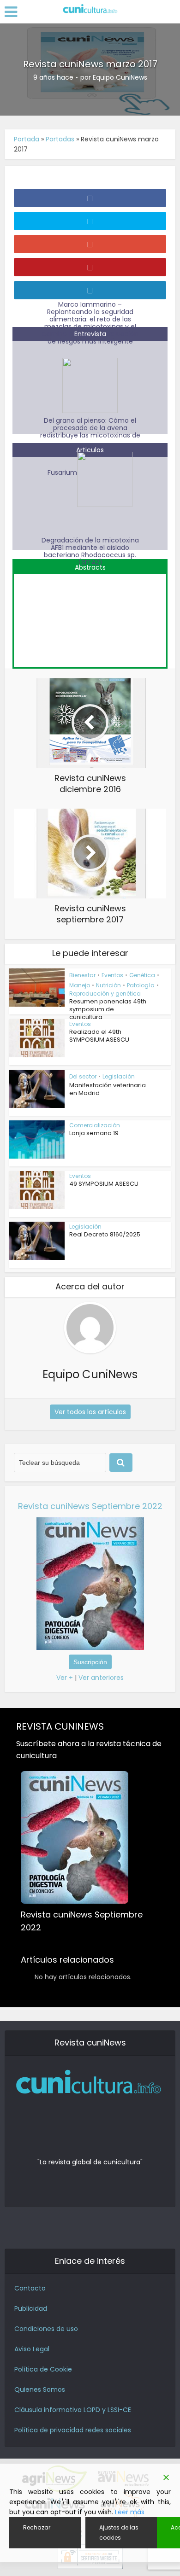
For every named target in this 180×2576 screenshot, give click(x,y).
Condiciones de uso (46, 2329)
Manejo (80, 985)
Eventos (112, 975)
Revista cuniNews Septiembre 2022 (90, 1506)
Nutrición (108, 985)
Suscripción (90, 1662)
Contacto (30, 2288)
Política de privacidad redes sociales (73, 2430)
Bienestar (82, 975)
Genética (142, 975)
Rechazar (37, 2527)
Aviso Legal (32, 2349)
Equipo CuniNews (120, 77)
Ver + (65, 1678)
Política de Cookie (43, 2369)
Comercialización (95, 1125)
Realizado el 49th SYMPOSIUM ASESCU (99, 1036)
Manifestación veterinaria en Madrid (108, 1089)
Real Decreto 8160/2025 (105, 1234)
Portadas (60, 139)
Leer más (130, 2512)
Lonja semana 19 (94, 1133)
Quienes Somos (40, 2390)
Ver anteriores (101, 1678)
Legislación (119, 1076)
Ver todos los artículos (90, 1412)
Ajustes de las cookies (119, 2532)
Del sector (83, 1076)
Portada (27, 139)
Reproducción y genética (105, 994)
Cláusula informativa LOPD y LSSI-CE (73, 2410)
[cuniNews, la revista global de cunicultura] (90, 9)
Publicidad (31, 2308)
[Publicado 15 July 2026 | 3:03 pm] (90, 616)
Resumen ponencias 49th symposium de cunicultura (108, 1009)
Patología (141, 985)
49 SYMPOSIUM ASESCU (104, 1184)
